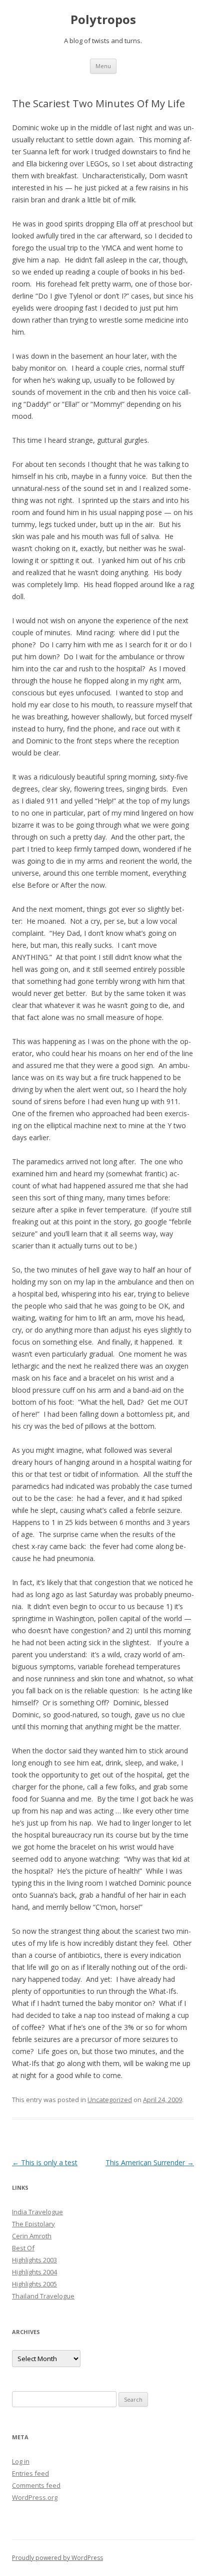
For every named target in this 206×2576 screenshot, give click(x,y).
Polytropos (103, 20)
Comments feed (36, 2485)
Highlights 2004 (34, 2272)
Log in (21, 2461)
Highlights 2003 (34, 2260)
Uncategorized (110, 2100)
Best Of (23, 2248)
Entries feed (30, 2473)
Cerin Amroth (32, 2236)
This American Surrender (150, 2162)
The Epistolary (33, 2224)
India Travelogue (37, 2212)
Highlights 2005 (34, 2284)
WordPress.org (35, 2497)
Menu (103, 66)
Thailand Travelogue (43, 2296)
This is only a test (45, 2162)
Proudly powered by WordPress (57, 2558)
